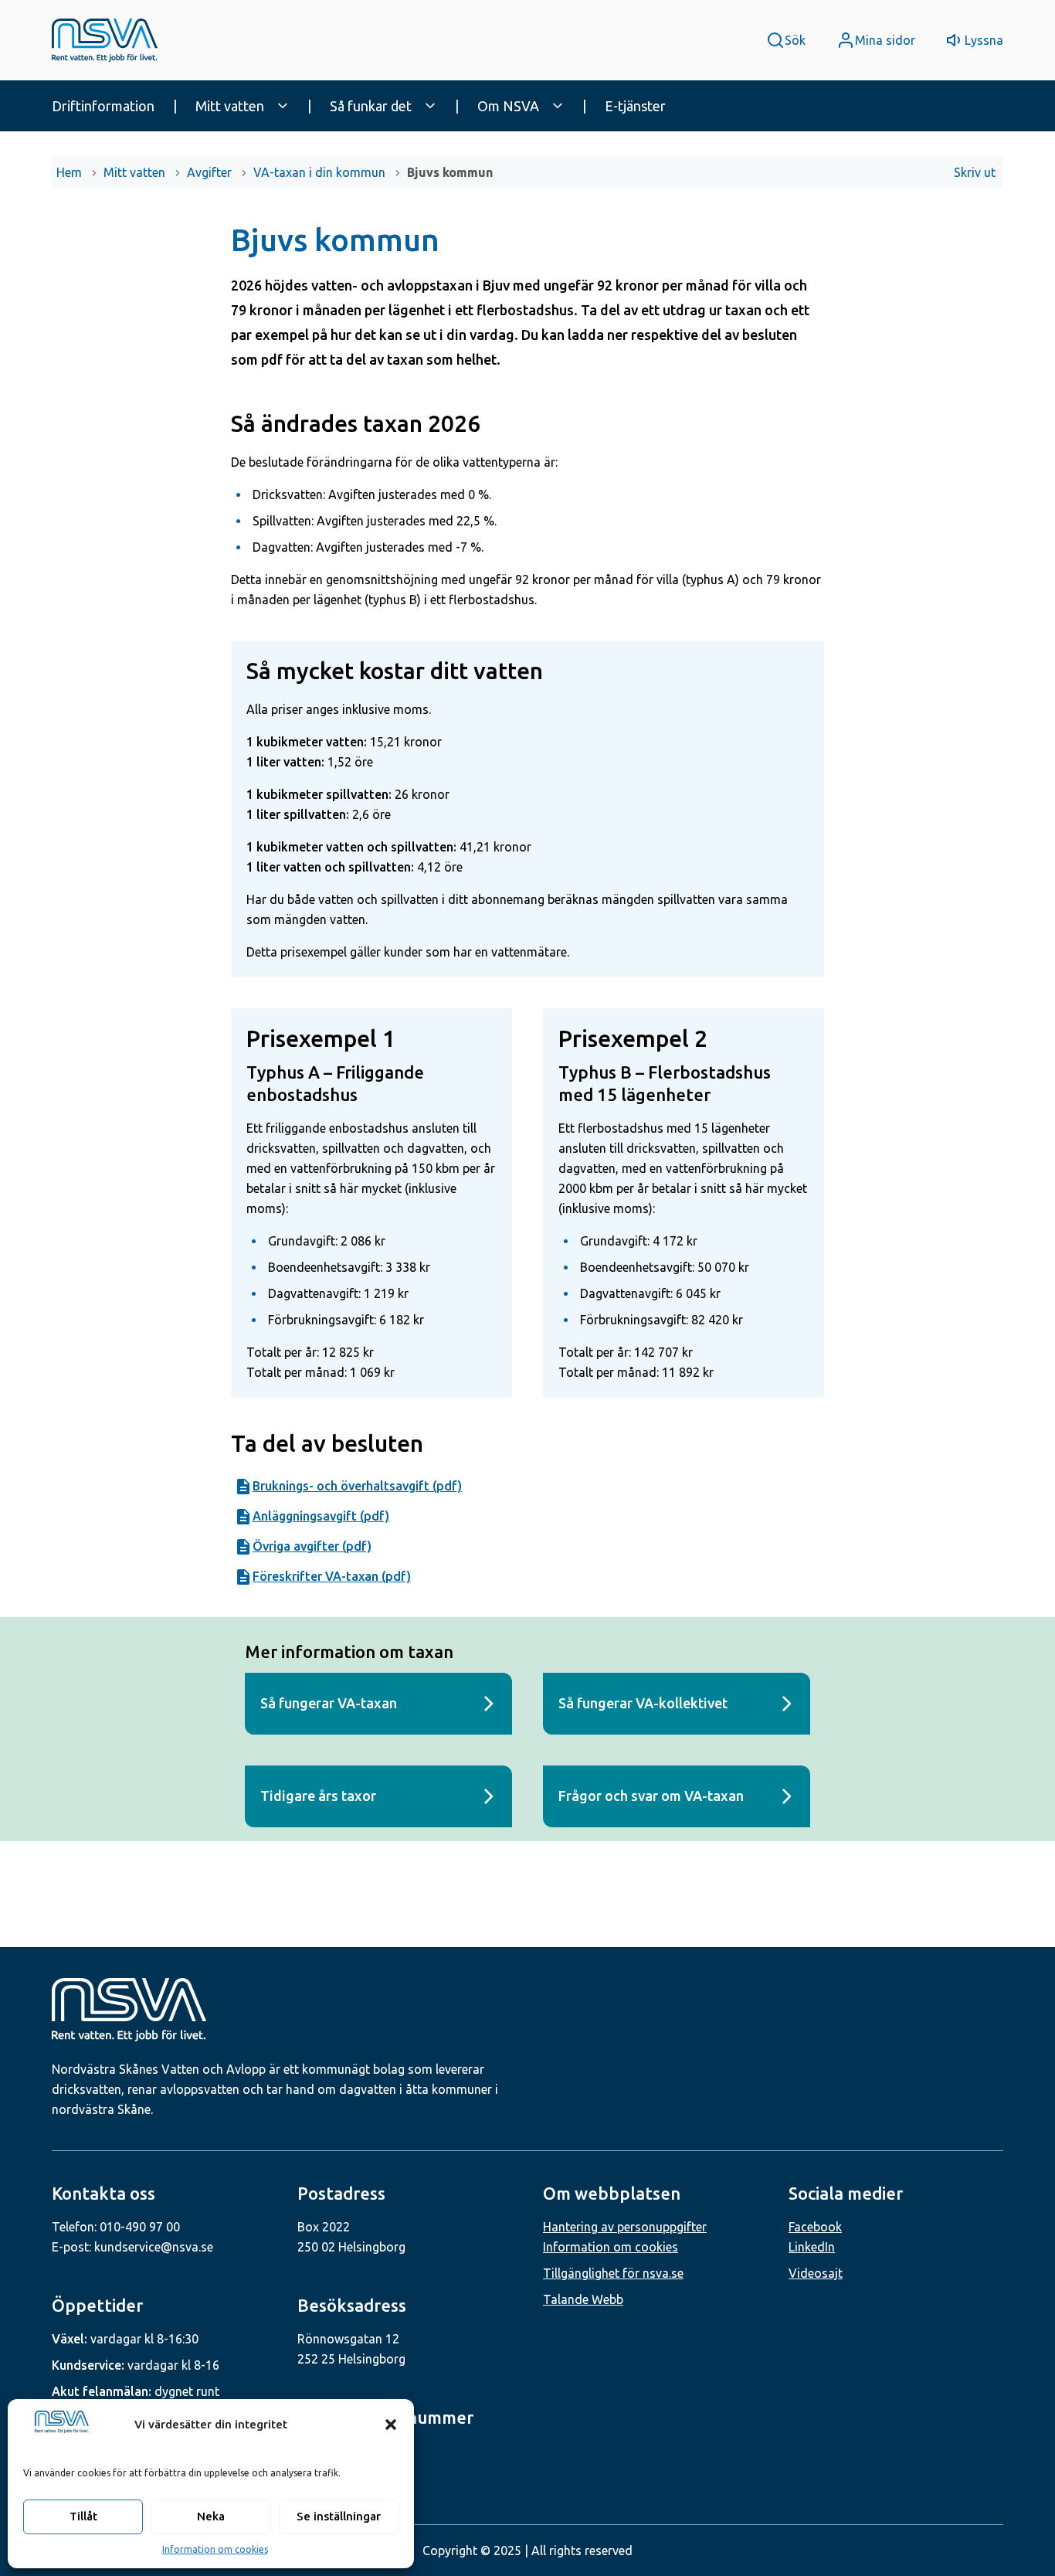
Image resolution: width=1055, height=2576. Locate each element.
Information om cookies (215, 2549)
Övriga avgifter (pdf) (312, 1546)
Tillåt (83, 2516)
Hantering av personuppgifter (625, 2227)
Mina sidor (885, 40)
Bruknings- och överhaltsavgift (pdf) (357, 1486)
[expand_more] (283, 106)
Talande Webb (583, 2299)
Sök (795, 40)
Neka (211, 2516)
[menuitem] (117, 106)
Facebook (815, 2227)
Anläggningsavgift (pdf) (321, 1516)
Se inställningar (339, 2516)
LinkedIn (812, 2247)
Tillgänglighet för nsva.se (613, 2273)
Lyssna (984, 40)
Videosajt (816, 2273)
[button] (391, 2425)
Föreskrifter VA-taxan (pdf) (332, 1576)
